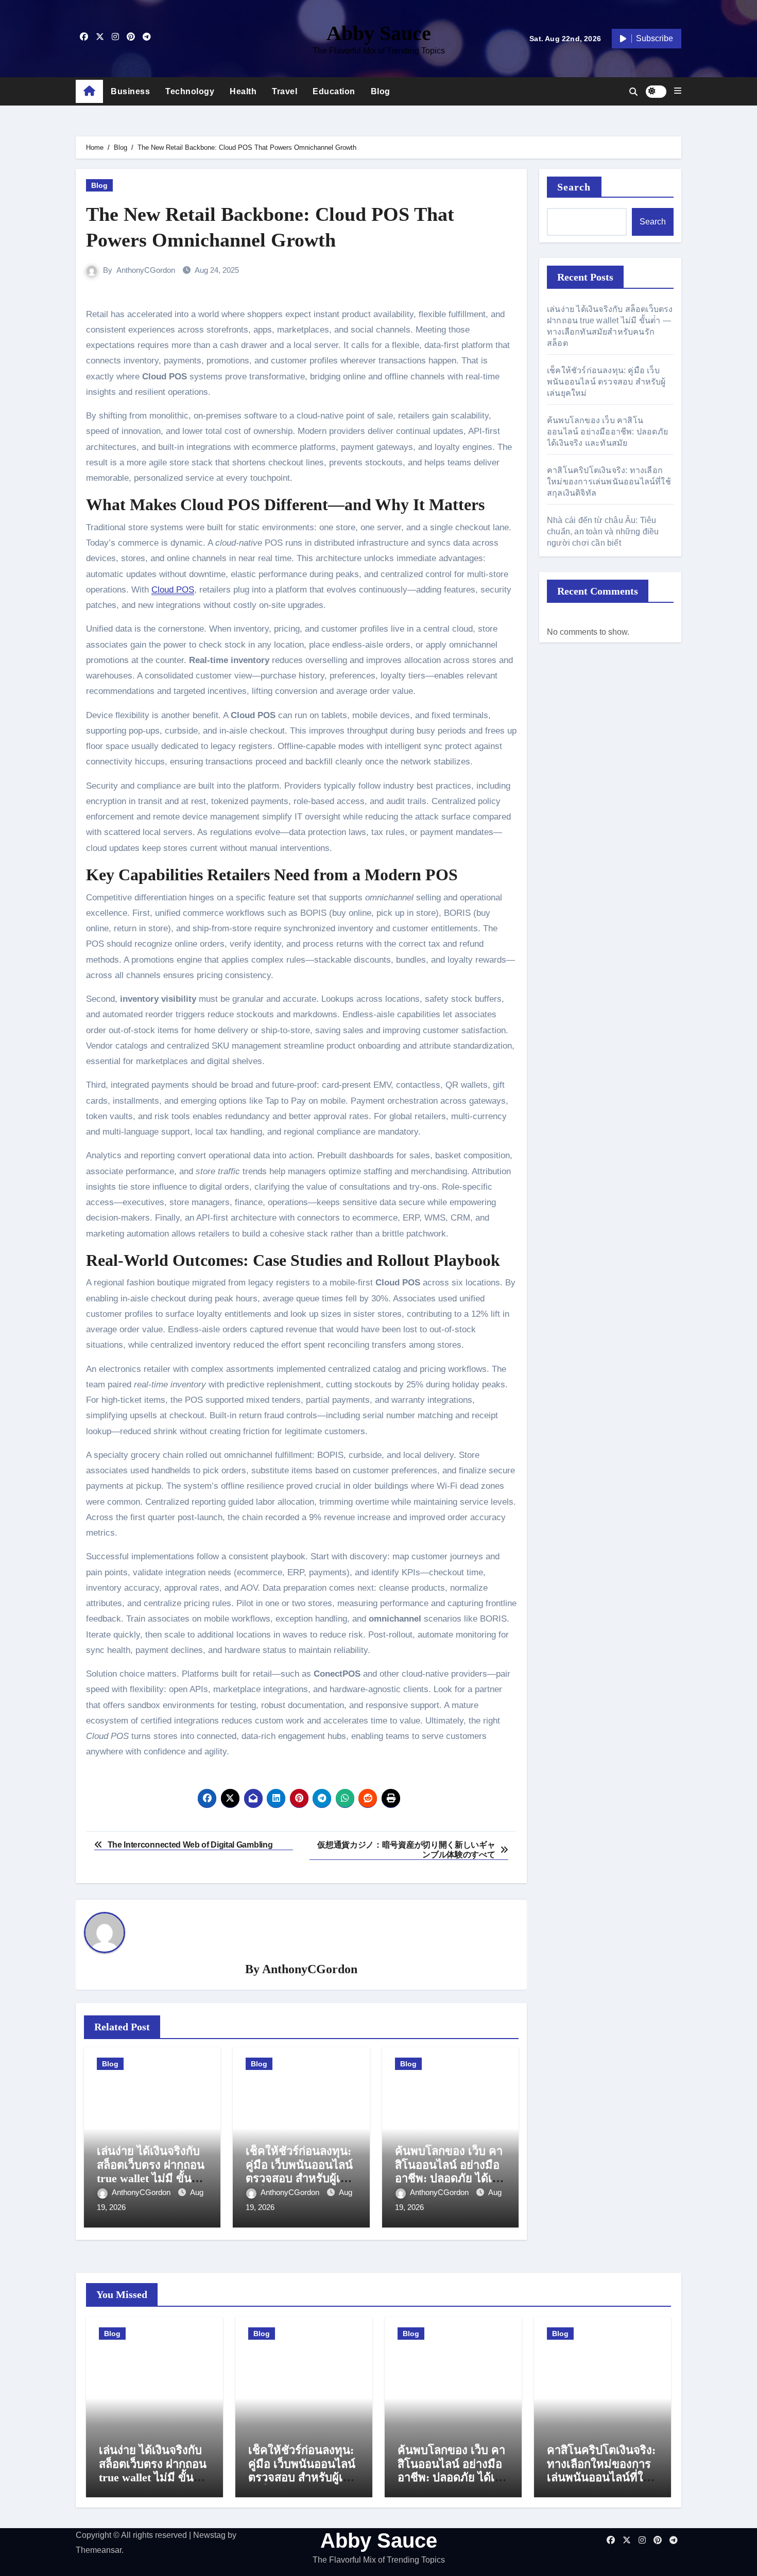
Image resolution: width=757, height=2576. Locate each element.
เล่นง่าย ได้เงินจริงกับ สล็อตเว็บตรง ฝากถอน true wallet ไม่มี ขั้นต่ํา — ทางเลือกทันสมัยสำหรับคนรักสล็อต (151, 2178)
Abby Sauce (379, 33)
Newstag (209, 2535)
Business (130, 91)
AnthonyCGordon (146, 270)
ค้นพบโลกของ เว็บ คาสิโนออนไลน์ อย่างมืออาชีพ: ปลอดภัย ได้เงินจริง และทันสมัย (450, 2171)
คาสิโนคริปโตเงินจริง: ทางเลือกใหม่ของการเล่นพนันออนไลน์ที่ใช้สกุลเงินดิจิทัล (609, 482)
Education (334, 91)
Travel (285, 91)
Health (243, 91)
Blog (381, 91)
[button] (678, 91)
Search (574, 187)
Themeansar (99, 2550)
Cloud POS (173, 590)
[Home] (89, 92)
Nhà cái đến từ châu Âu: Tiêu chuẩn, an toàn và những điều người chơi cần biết (603, 532)
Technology (190, 91)
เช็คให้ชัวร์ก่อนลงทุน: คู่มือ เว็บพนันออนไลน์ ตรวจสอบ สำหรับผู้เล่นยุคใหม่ (300, 2171)
